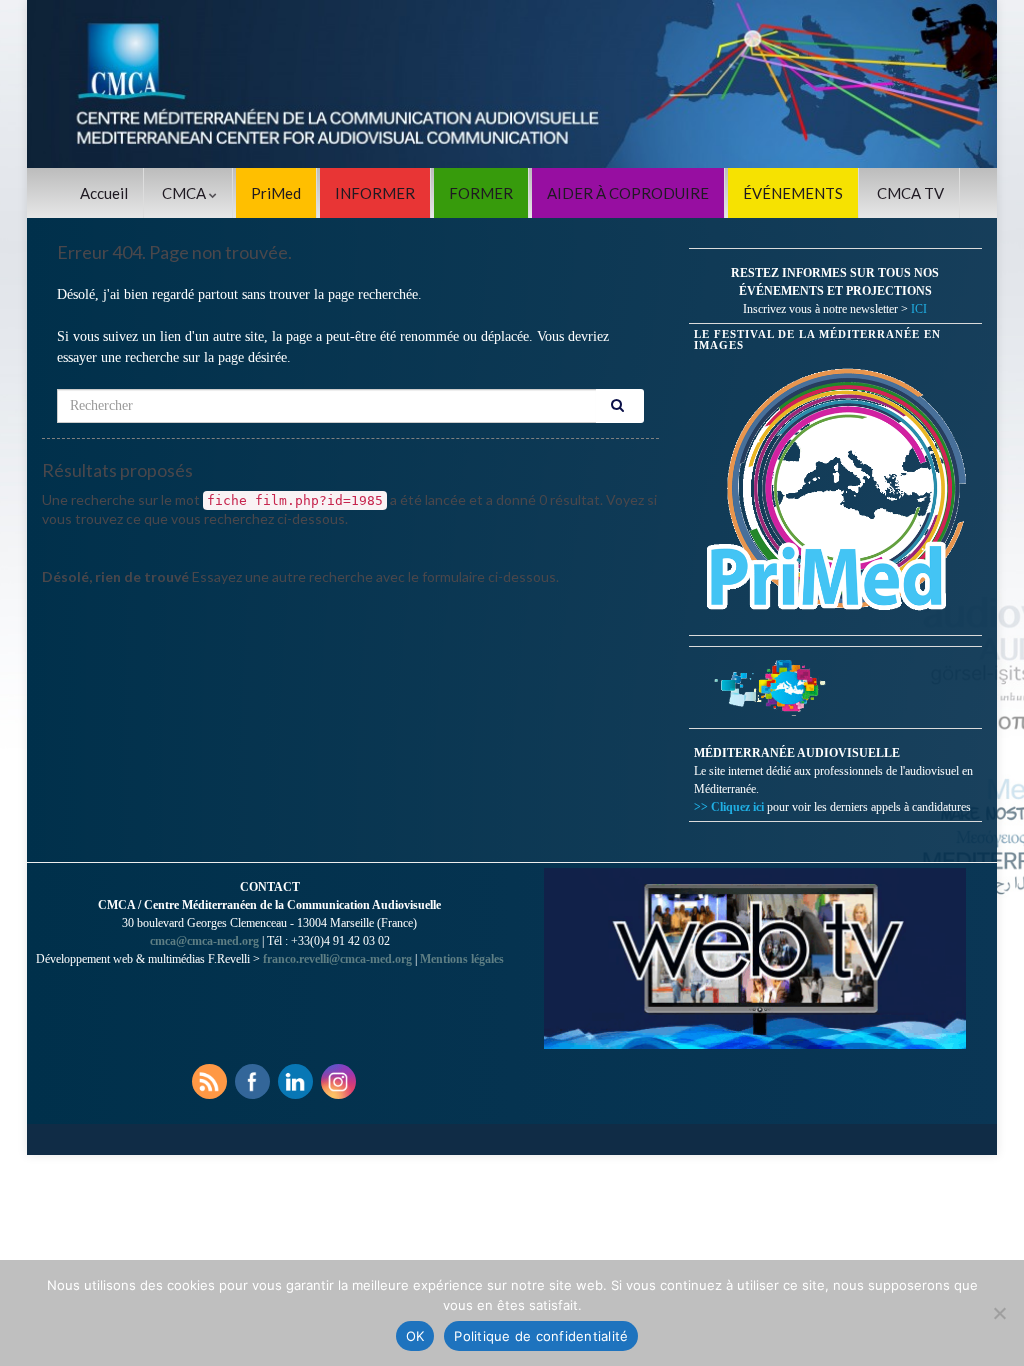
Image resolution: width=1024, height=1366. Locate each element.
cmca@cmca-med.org (204, 941)
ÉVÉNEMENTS (793, 193)
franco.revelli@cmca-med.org (337, 959)
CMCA (185, 193)
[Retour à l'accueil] (512, 84)
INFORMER (375, 193)
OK (415, 1336)
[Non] (999, 1313)
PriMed (276, 193)
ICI (919, 309)
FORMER (481, 193)
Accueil (104, 193)
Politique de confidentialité (541, 1336)
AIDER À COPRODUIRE (628, 193)
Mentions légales (462, 959)
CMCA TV (910, 193)
